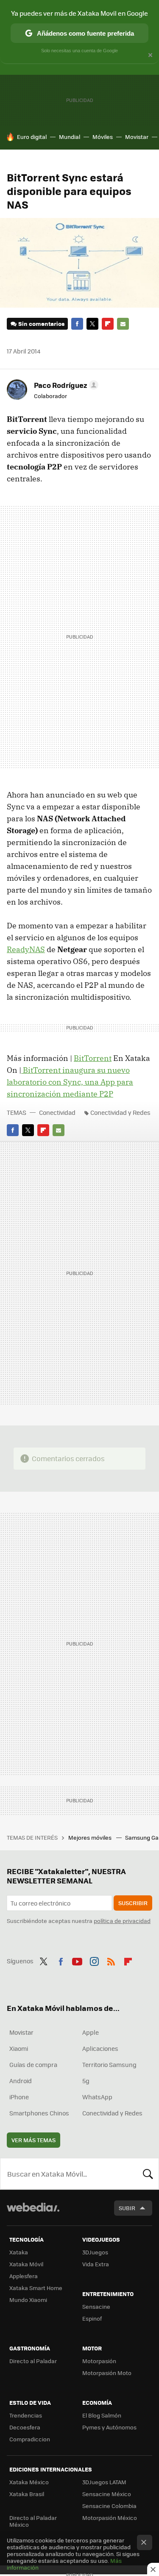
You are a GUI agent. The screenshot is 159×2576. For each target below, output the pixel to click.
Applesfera (24, 2276)
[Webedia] (33, 2213)
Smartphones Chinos (39, 2113)
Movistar (137, 137)
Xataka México (29, 2482)
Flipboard (108, 324)
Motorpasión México (110, 2518)
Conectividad (57, 1112)
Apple (91, 2032)
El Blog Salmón (102, 2415)
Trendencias (26, 2415)
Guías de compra (33, 2064)
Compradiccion (30, 2439)
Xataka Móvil (26, 2264)
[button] (65, 385)
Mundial (70, 137)
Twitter (92, 324)
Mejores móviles (91, 1837)
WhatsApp (97, 2097)
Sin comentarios (41, 324)
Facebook (77, 324)
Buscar (148, 2174)
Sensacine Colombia (109, 2506)
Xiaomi (19, 2048)
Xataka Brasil (27, 2494)
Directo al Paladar (33, 2361)
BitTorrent (93, 1058)
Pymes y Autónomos (109, 2427)
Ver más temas (33, 2140)
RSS (111, 1960)
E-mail (123, 324)
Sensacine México (107, 2494)
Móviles (103, 137)
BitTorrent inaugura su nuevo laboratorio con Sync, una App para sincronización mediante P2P (70, 1082)
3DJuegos (95, 2252)
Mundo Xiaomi (28, 2300)
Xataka (19, 2252)
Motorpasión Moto (107, 2373)
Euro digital (32, 137)
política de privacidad (122, 1921)
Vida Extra (96, 2264)
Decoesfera (25, 2427)
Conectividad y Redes (120, 1112)
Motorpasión (99, 2361)
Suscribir (133, 1903)
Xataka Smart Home (36, 2288)
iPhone (19, 2097)
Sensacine (96, 2306)
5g (86, 2081)
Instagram (94, 1960)
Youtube (77, 1960)
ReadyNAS (26, 949)
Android (21, 2081)
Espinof (92, 2318)
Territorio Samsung (109, 2064)
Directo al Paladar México (33, 2521)
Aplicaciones (100, 2048)
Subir (127, 2208)
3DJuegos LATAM (104, 2482)
